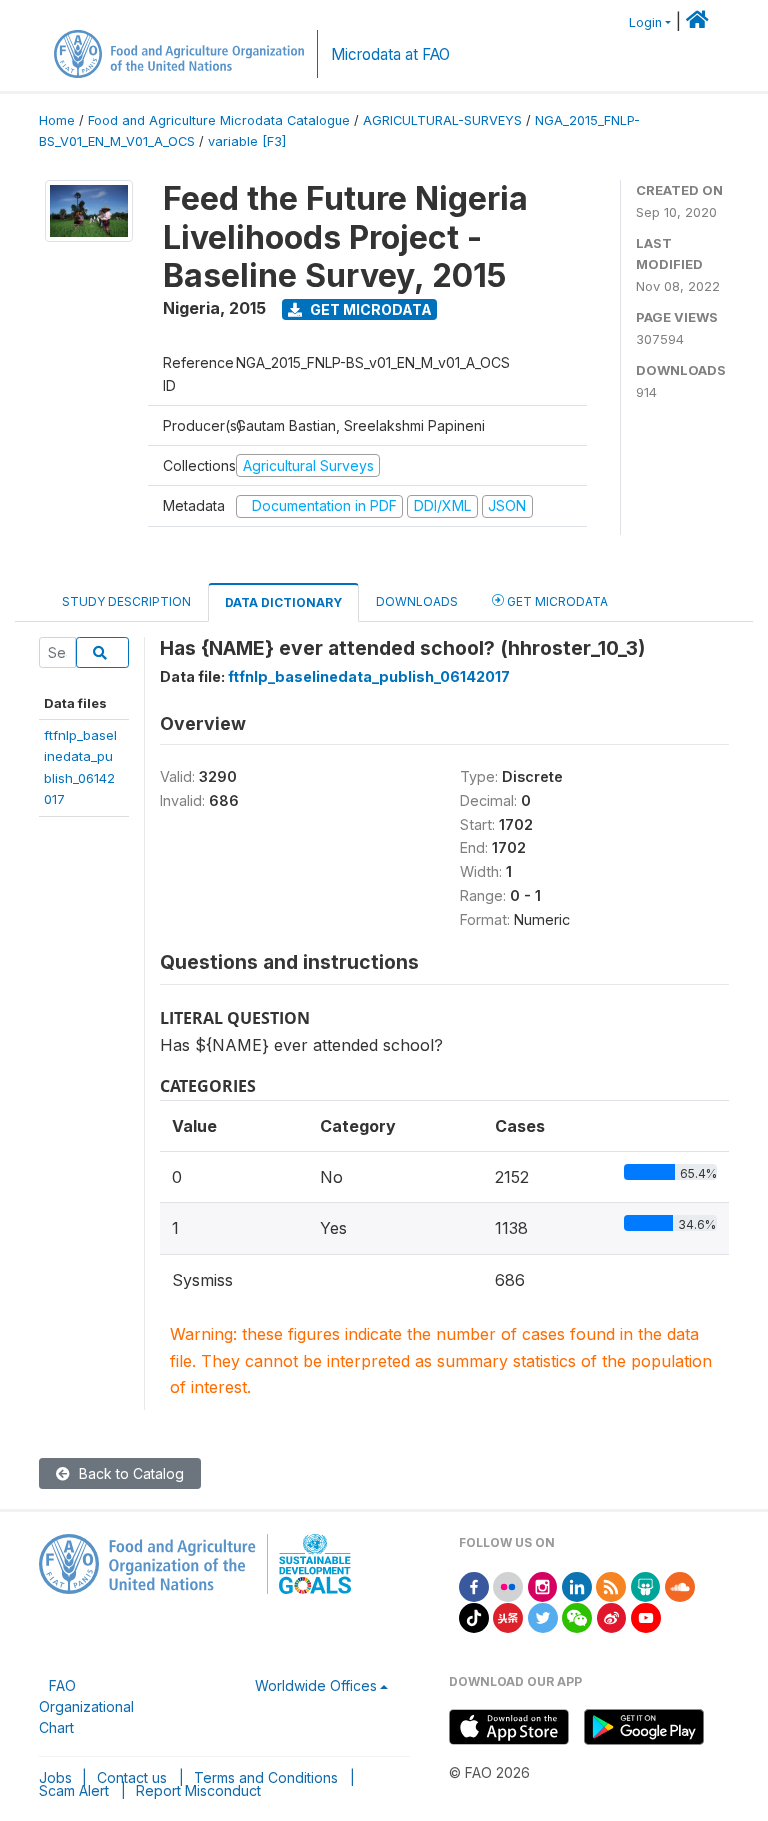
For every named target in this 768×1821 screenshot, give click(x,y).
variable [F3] (247, 141)
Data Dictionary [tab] (283, 602)
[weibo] (612, 1616)
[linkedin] (577, 1585)
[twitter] (543, 1616)
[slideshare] (646, 1585)
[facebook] (474, 1585)
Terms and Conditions (266, 1777)
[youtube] (646, 1616)
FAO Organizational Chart (86, 1706)
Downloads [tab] (417, 601)
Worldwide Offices (316, 1685)
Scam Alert (74, 1790)
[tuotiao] (508, 1616)
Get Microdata (369, 309)
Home (57, 120)
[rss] (611, 1585)
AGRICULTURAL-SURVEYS (442, 120)
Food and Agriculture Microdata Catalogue (219, 120)
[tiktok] (474, 1616)
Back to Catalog (129, 1473)
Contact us (132, 1777)
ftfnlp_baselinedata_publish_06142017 (369, 676)
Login (645, 22)
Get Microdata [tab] (556, 601)
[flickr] (508, 1585)
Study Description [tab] (126, 601)
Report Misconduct (198, 1790)
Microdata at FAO (390, 54)
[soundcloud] (680, 1585)
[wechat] (577, 1616)
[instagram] (543, 1585)
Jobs (55, 1777)
